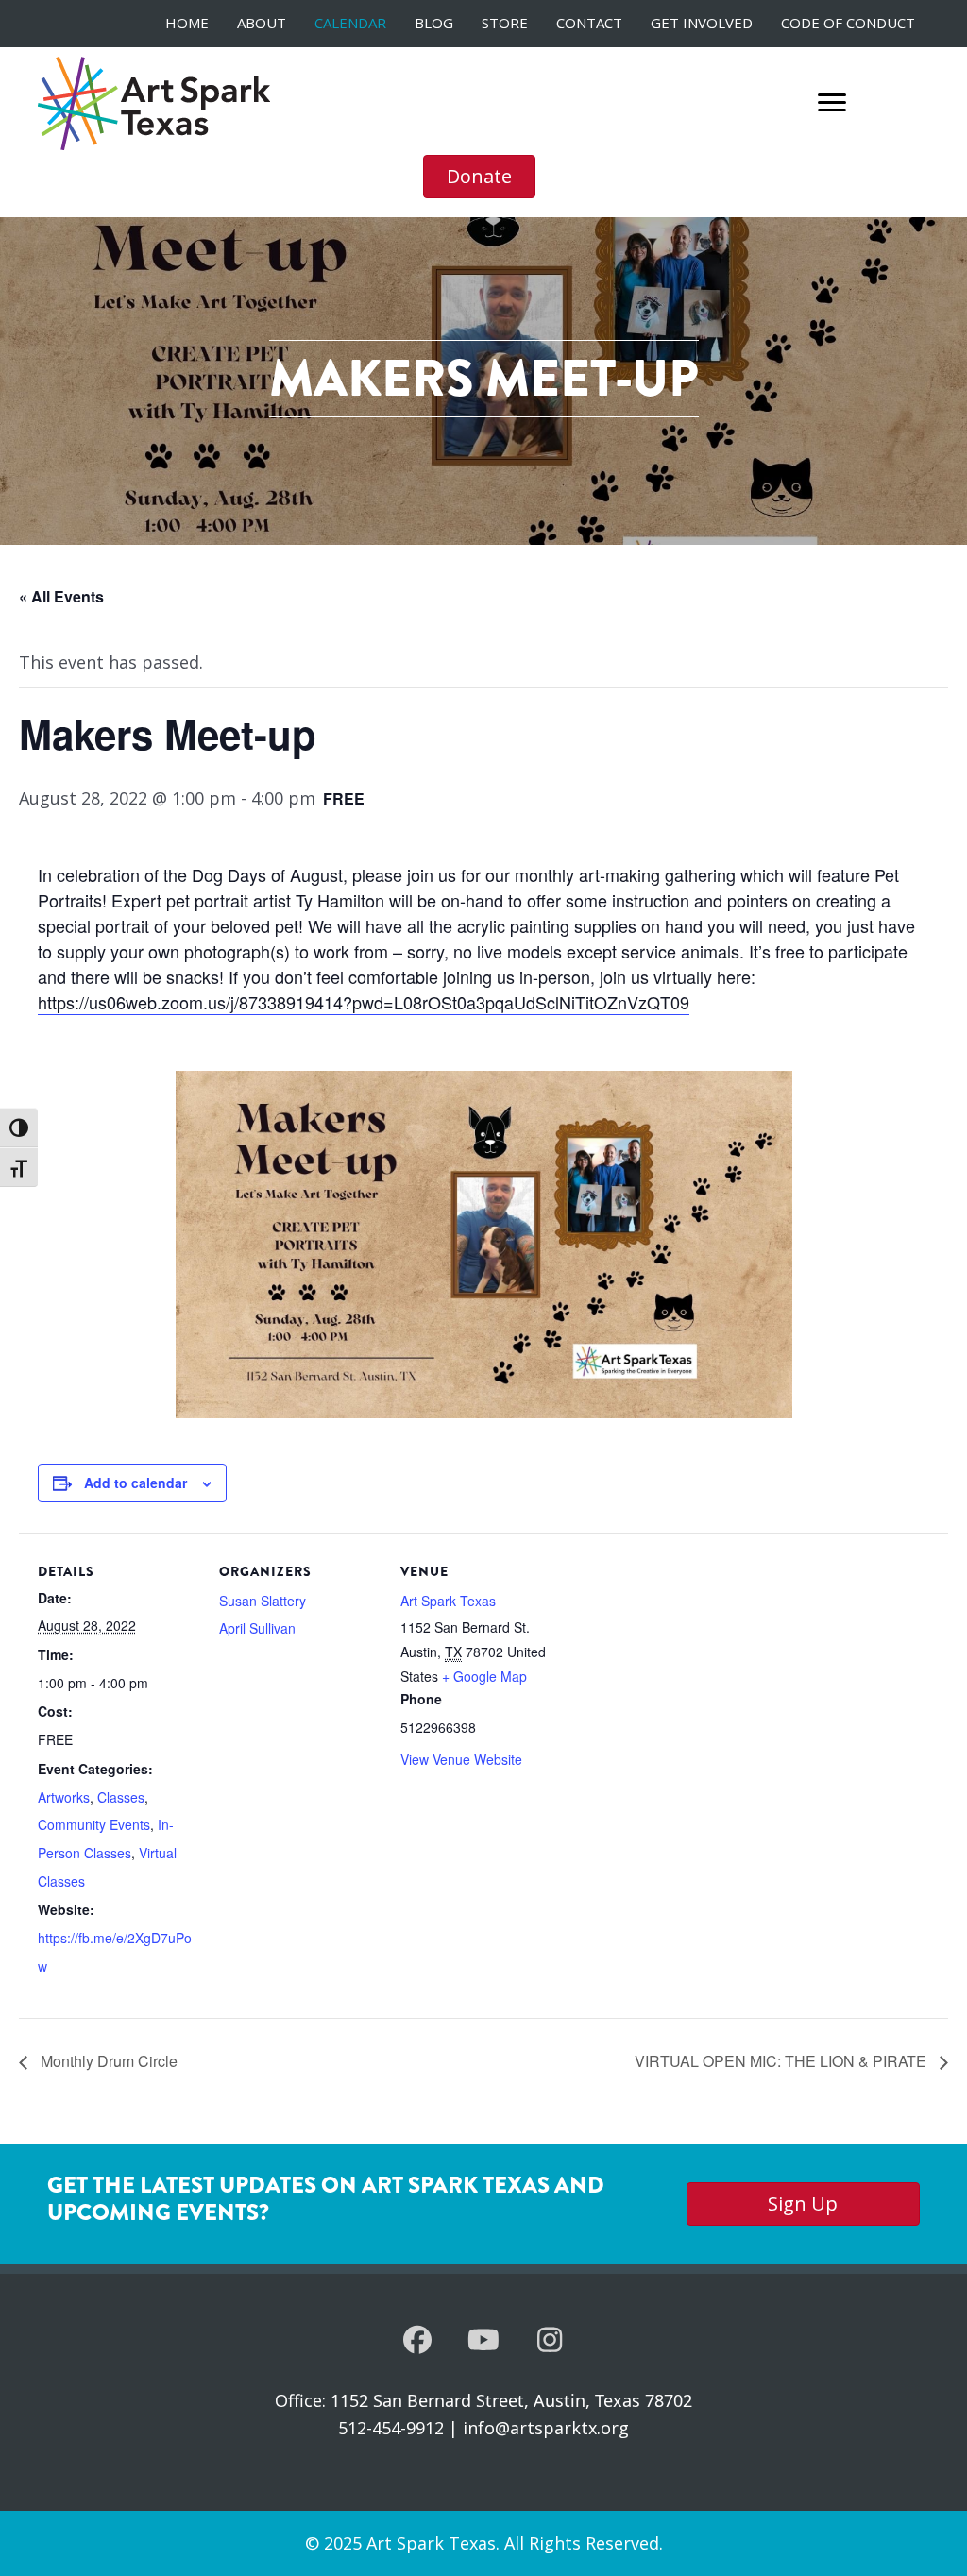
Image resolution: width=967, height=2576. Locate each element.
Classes (121, 1797)
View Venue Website (461, 1759)
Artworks (64, 1797)
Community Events (94, 1824)
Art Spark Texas (448, 1601)
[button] (417, 2340)
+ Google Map (484, 1676)
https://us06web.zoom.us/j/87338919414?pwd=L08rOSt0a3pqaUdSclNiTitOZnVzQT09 (364, 1002)
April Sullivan (257, 1628)
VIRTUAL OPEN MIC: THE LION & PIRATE (782, 2061)
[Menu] (832, 103)
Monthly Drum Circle (107, 2061)
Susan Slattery (263, 1601)
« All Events (61, 596)
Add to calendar (136, 1483)
